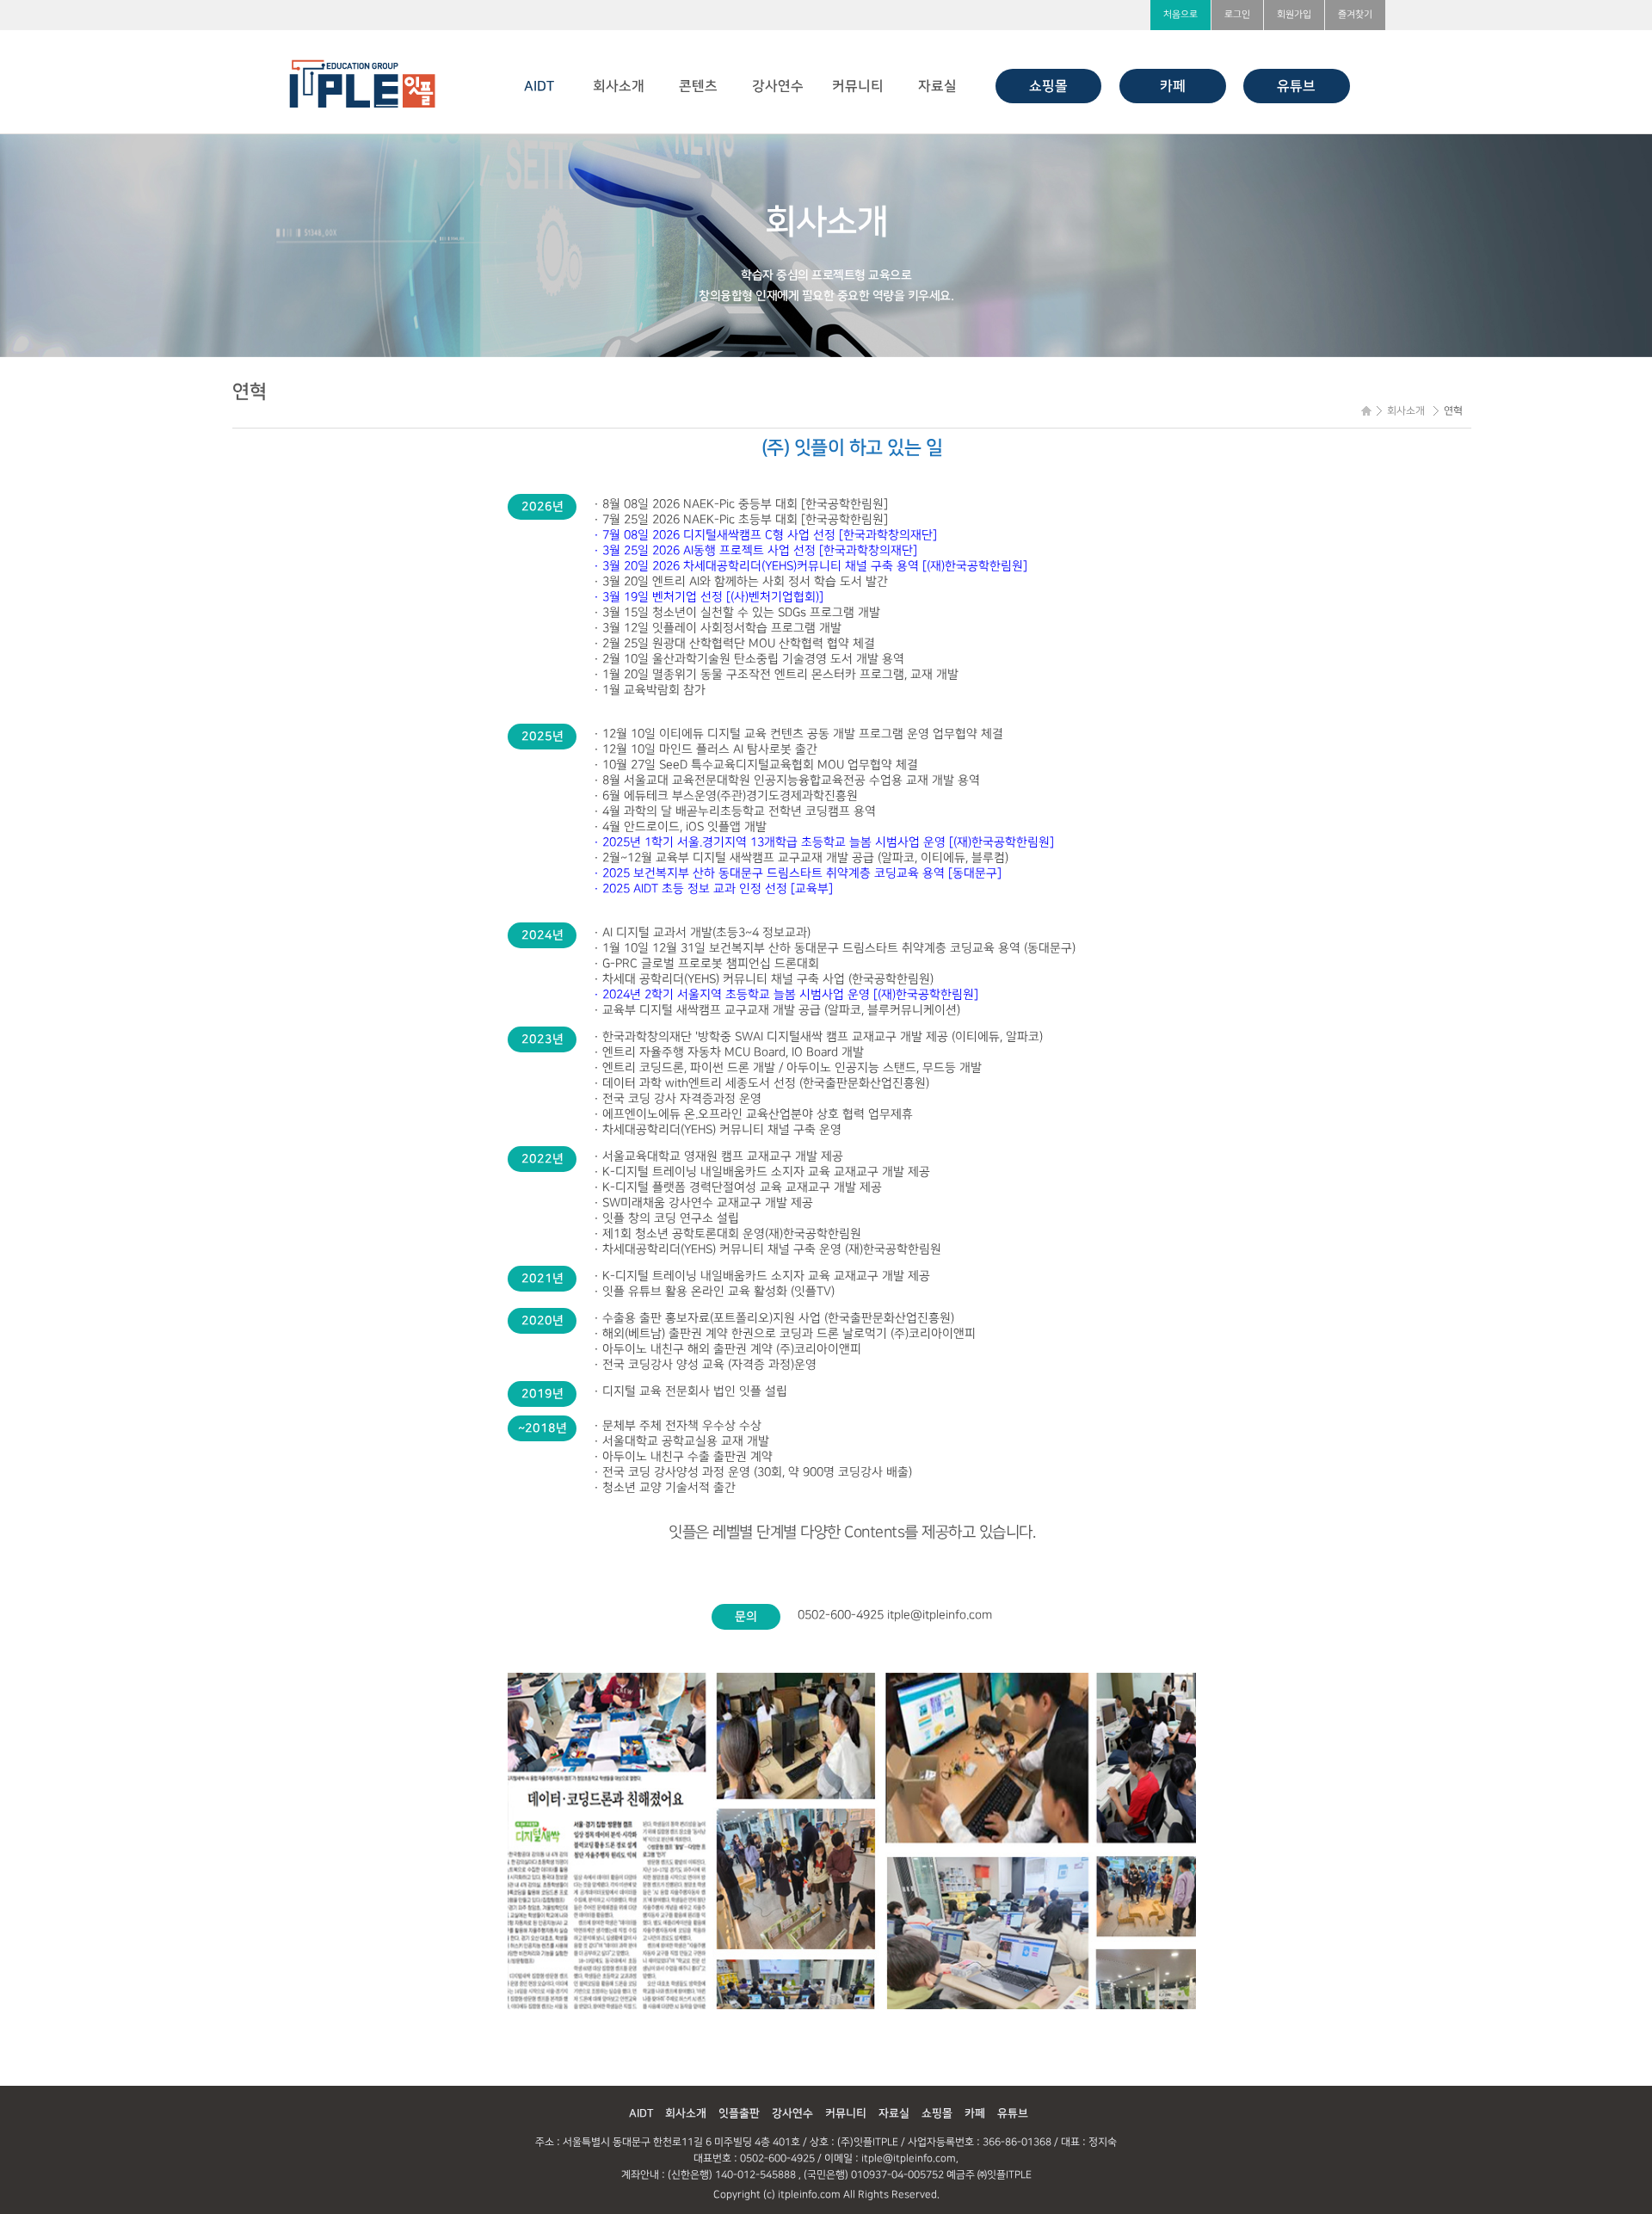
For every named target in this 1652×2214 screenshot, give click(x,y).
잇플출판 (739, 2113)
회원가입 (1294, 15)
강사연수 (778, 86)
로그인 (1237, 15)
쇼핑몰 (1048, 86)
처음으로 (1180, 15)
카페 (1173, 86)
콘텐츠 (698, 86)
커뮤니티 (858, 86)
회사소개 (619, 86)
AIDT (539, 86)
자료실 (937, 86)
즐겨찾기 (1355, 15)
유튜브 (1296, 86)
